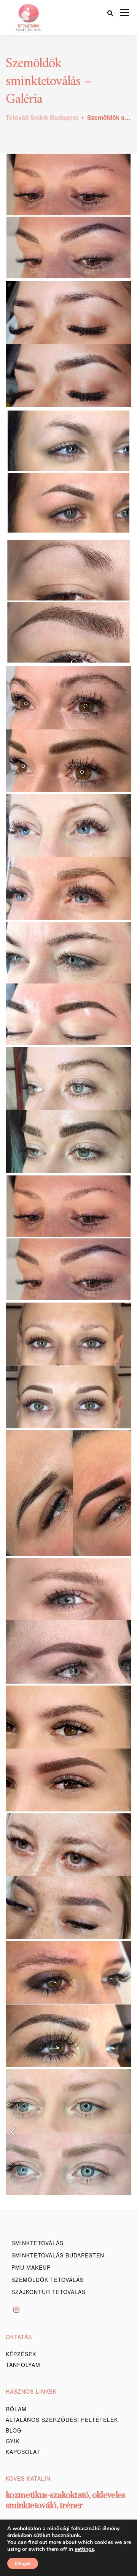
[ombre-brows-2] (68, 729)
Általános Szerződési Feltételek (62, 2420)
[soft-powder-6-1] (68, 1876)
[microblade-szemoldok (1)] (68, 1365)
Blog (14, 2430)
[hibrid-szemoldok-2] (68, 216)
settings (84, 2549)
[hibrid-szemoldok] (68, 344)
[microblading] (68, 601)
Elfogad (23, 2563)
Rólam (16, 2409)
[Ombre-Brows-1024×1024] (68, 1493)
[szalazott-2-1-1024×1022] (68, 2004)
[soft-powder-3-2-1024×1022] (68, 1621)
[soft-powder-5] (68, 1110)
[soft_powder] (68, 983)
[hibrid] (68, 472)
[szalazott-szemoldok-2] (68, 1238)
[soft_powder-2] (68, 857)
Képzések (21, 2354)
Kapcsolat (23, 2452)
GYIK (13, 2441)
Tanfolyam (23, 2365)
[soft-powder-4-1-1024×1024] (68, 1748)
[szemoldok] (68, 2132)
